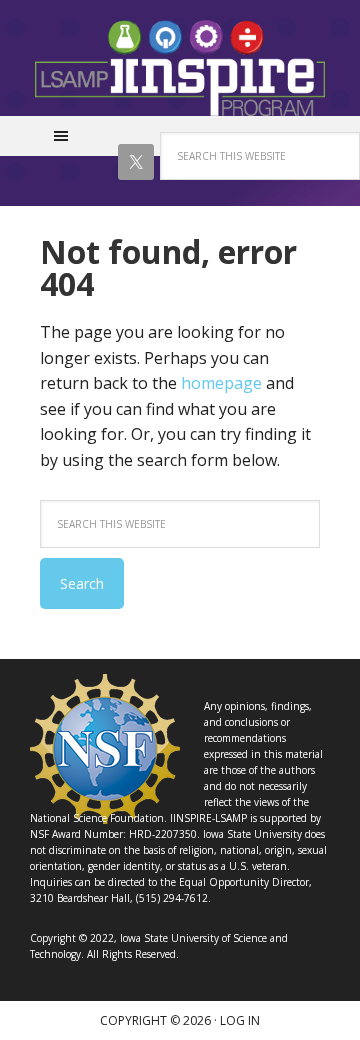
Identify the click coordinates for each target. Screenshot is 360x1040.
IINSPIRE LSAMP (180, 68)
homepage (221, 383)
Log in (240, 1020)
